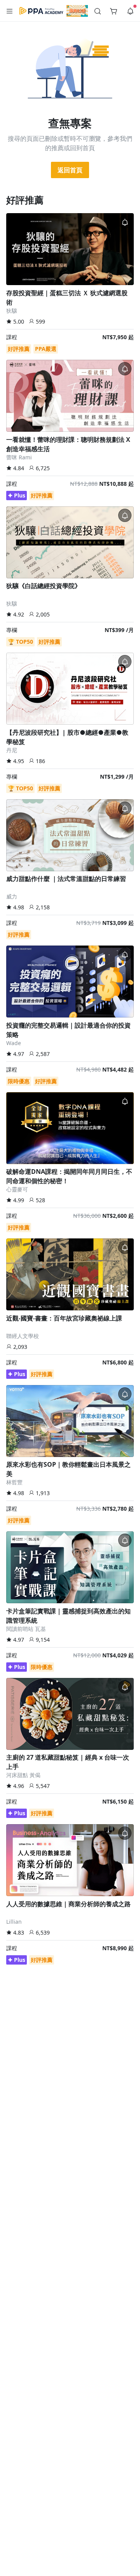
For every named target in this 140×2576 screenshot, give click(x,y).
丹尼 (12, 750)
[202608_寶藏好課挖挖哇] (77, 11)
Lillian (14, 1922)
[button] (10, 11)
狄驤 (12, 311)
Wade (14, 1043)
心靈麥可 (17, 1189)
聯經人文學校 (23, 1336)
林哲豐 (14, 1482)
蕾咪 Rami (19, 457)
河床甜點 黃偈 (23, 1775)
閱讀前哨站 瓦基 (26, 1629)
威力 (12, 896)
